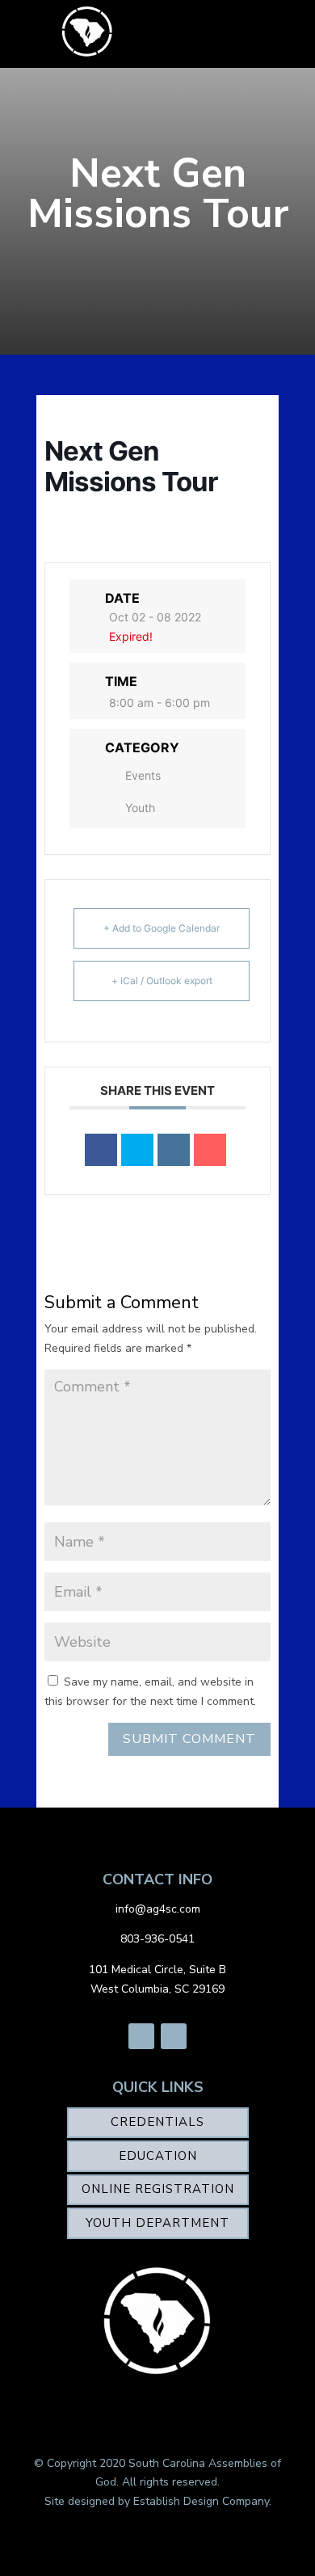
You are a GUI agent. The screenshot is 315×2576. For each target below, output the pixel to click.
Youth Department (157, 2223)
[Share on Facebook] (101, 1150)
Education (158, 2156)
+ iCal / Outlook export (162, 981)
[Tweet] (137, 1150)
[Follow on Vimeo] (174, 2036)
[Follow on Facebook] (141, 2036)
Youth (140, 808)
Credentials (157, 2122)
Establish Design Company (201, 2501)
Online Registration (158, 2189)
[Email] (210, 1150)
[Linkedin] (174, 1150)
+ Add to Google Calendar (162, 928)
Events (143, 775)
